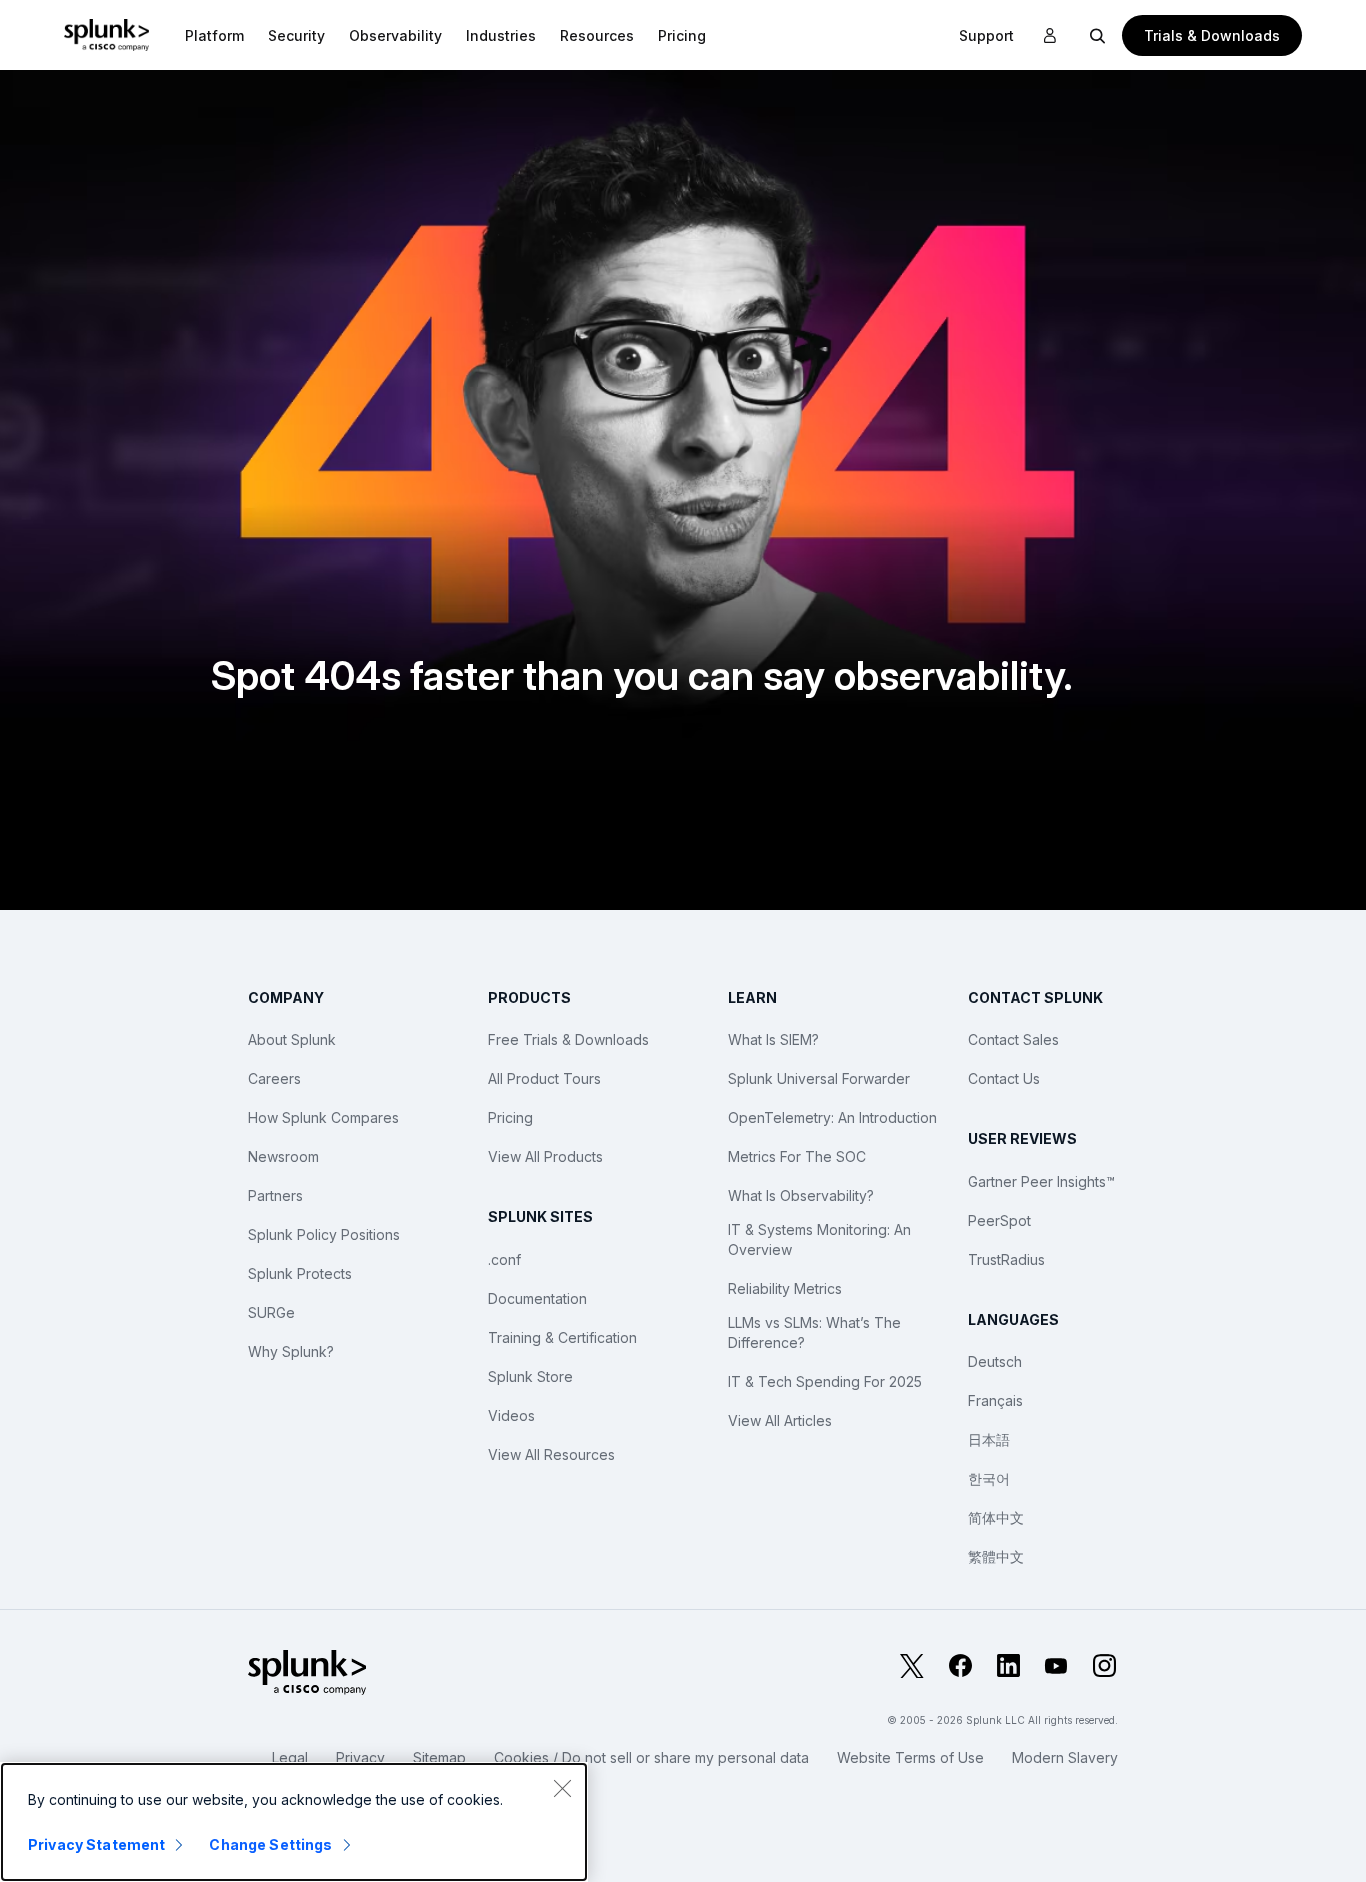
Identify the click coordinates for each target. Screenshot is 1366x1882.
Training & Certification (562, 1337)
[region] (294, 1822)
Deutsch (995, 1361)
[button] (214, 35)
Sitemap (439, 1757)
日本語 (989, 1439)
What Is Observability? (801, 1195)
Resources (597, 35)
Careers (274, 1078)
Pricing (510, 1117)
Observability (395, 35)
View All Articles (780, 1420)
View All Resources (551, 1454)
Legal (290, 1757)
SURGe (271, 1312)
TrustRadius (1006, 1259)
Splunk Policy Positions (324, 1234)
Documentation (537, 1298)
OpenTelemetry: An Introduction (832, 1117)
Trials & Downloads (1212, 35)
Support (986, 35)
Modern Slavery (1065, 1757)
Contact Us (1004, 1078)
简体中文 (996, 1517)
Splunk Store (530, 1376)
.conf (504, 1259)
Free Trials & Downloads (568, 1039)
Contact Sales (1013, 1039)
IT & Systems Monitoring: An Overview (819, 1239)
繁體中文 (996, 1556)
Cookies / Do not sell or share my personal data (651, 1757)
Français (995, 1400)
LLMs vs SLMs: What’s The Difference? (814, 1332)
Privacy (360, 1757)
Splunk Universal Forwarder (819, 1078)
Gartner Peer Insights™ (1041, 1181)
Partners (275, 1195)
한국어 (989, 1478)
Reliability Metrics (785, 1288)
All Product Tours (544, 1078)
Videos (511, 1415)
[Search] (1098, 35)
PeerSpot (999, 1220)
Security (296, 35)
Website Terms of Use (910, 1757)
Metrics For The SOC (797, 1156)
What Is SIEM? (773, 1039)
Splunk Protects (300, 1273)
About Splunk (292, 1039)
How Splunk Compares (323, 1117)
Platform (214, 35)
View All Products (545, 1156)
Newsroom (283, 1156)
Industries (501, 35)
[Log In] (1050, 36)
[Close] (562, 1788)
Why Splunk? (291, 1351)
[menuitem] (214, 35)
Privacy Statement (96, 1844)
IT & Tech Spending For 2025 (825, 1381)
